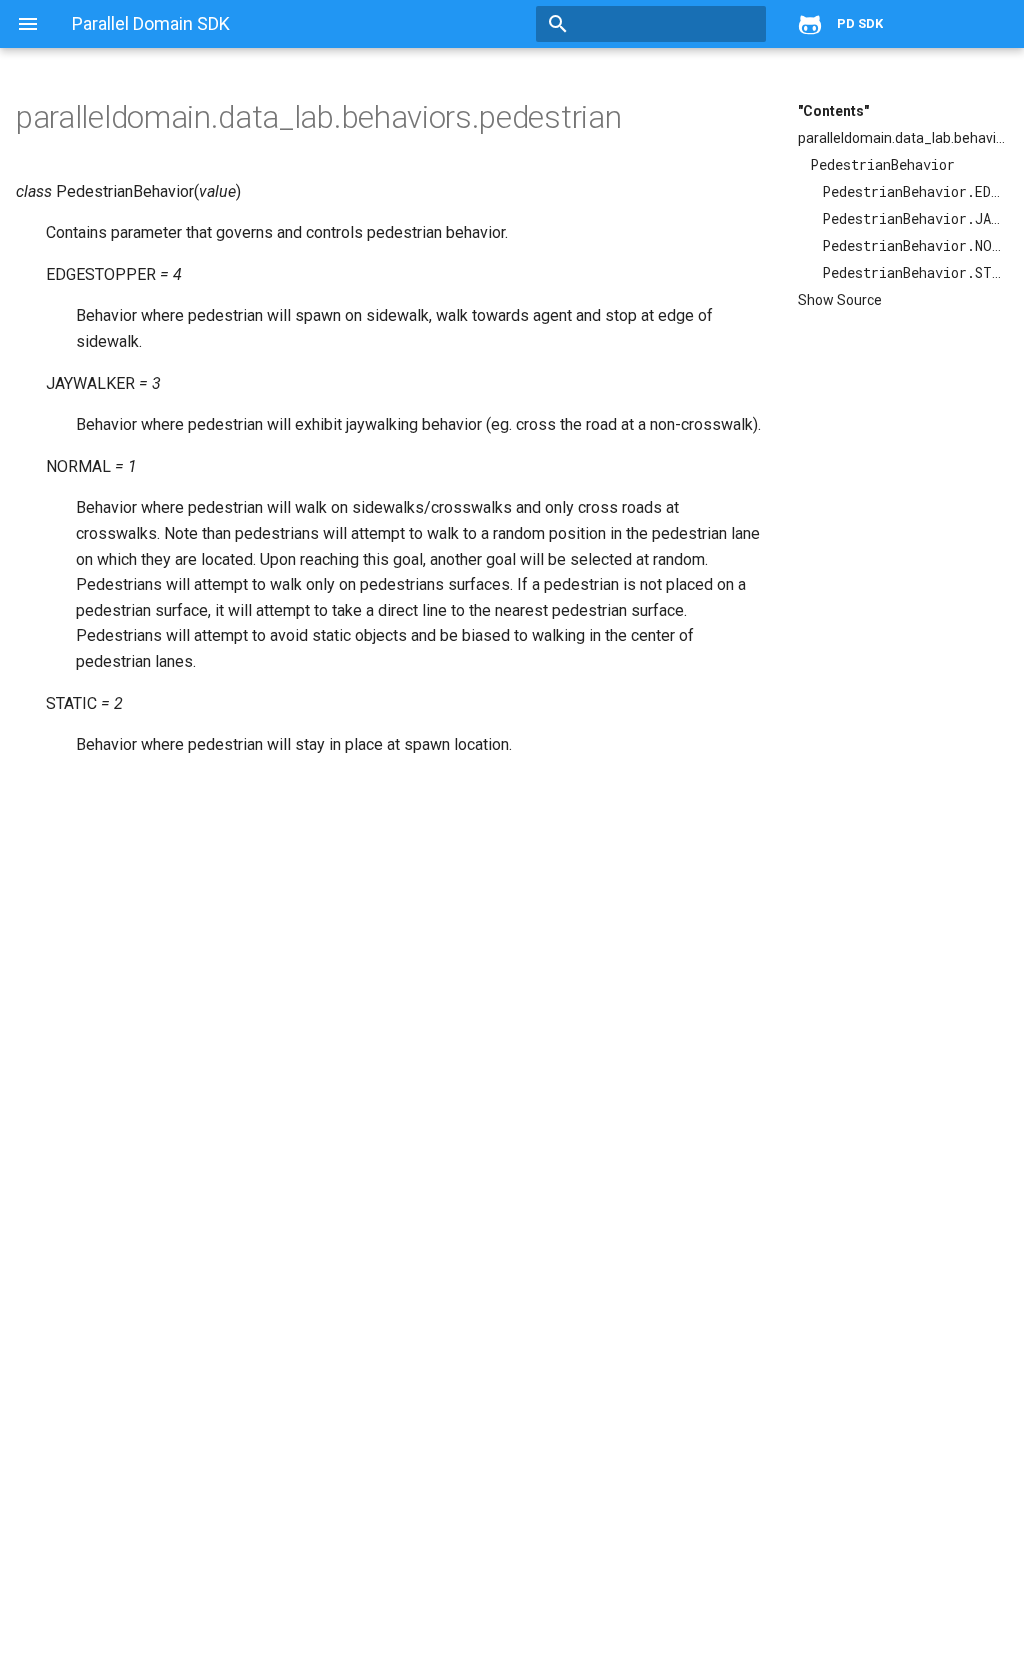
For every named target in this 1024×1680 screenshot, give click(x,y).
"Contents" (833, 111)
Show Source (840, 300)
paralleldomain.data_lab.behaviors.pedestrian (903, 138)
